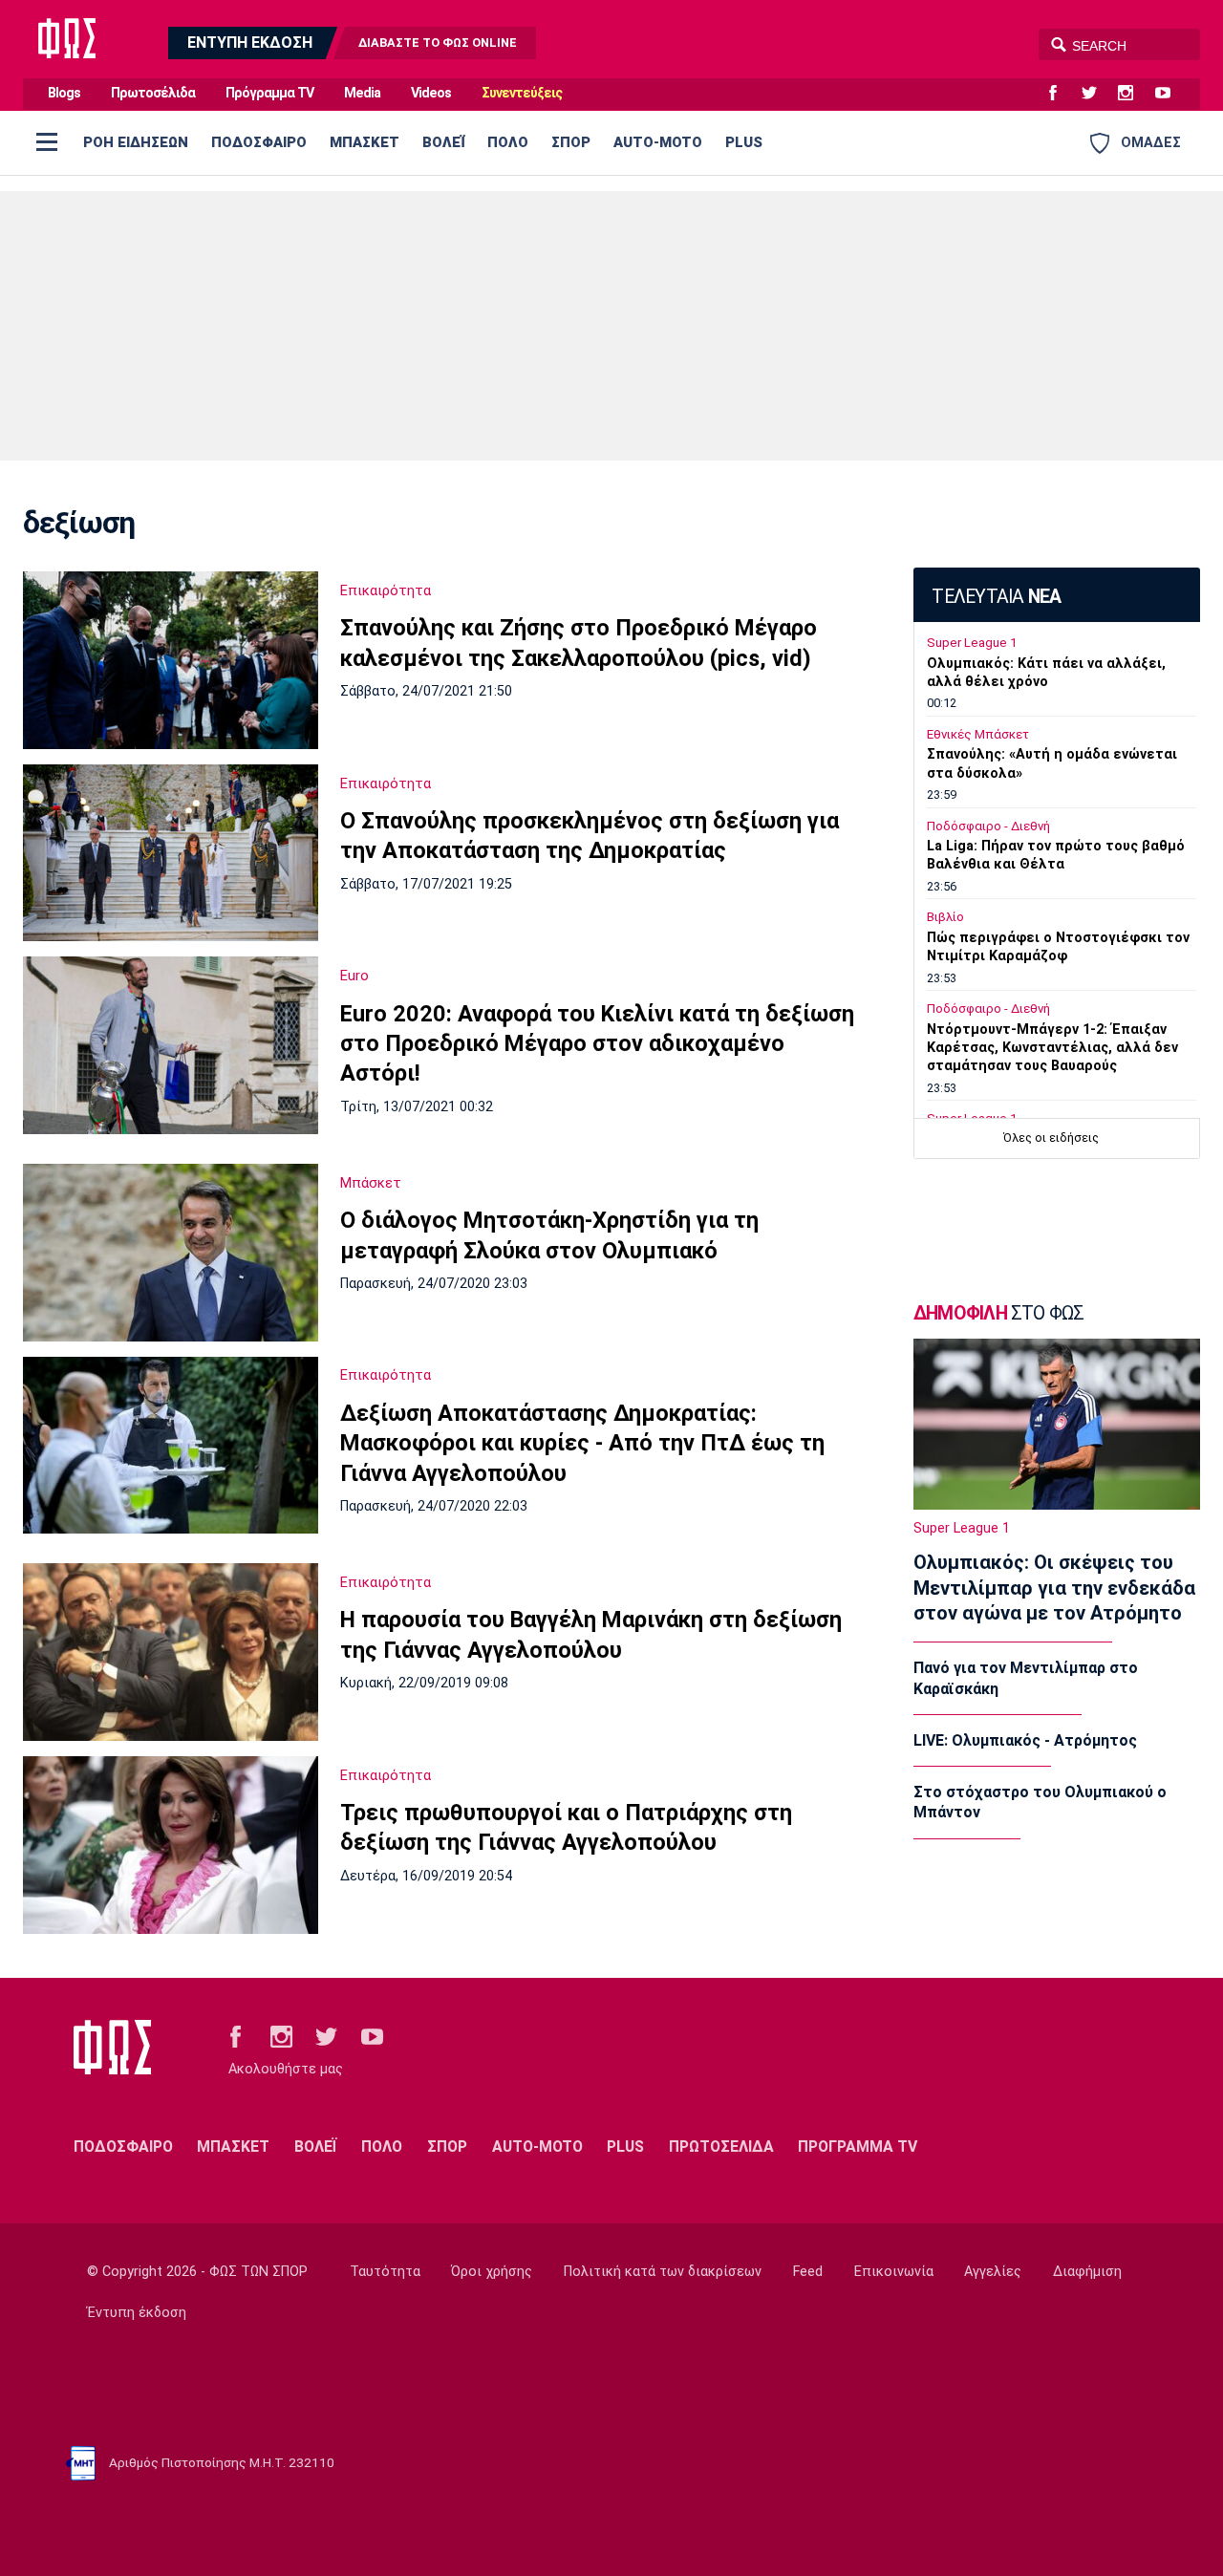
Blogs (64, 93)
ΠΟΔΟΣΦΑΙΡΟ (259, 142)
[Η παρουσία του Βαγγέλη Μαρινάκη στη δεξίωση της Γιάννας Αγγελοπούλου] (171, 1652)
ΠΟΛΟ (508, 142)
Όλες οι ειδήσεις (1051, 1138)
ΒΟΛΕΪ (443, 142)
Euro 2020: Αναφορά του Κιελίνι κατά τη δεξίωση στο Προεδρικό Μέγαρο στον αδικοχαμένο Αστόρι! (597, 1044)
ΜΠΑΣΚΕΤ (365, 142)
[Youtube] (1170, 94)
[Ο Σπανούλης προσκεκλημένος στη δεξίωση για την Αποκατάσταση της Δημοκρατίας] (171, 853)
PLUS (744, 142)
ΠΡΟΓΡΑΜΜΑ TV (858, 2147)
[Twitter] (1097, 94)
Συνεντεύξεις (522, 93)
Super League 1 (972, 643)
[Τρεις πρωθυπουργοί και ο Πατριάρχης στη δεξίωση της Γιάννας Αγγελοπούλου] (171, 1845)
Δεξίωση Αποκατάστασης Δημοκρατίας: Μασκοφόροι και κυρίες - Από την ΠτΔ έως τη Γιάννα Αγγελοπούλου (582, 1443)
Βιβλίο (945, 917)
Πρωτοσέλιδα (153, 93)
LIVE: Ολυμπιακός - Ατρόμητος (1025, 1740)
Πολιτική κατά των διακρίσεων (663, 2272)
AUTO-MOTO (658, 142)
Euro (354, 976)
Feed (808, 2272)
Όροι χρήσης (492, 2272)
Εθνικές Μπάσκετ (978, 734)
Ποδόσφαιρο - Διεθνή (988, 826)
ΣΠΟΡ (571, 142)
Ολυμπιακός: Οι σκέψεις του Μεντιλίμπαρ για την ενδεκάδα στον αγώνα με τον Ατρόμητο (1054, 1588)
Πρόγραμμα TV (269, 93)
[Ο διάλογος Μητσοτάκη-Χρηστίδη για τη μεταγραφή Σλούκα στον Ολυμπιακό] (171, 1253)
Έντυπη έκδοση (137, 2313)
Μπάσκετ (371, 1183)
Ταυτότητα (385, 2272)
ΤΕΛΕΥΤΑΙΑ (996, 597)
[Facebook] (1061, 94)
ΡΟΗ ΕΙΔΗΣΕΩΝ (136, 142)
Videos (431, 93)
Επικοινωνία (894, 2272)
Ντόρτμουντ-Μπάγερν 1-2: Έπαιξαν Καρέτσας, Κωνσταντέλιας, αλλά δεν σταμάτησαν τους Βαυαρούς (1052, 1048)
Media (362, 93)
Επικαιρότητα (386, 590)
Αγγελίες (993, 2272)
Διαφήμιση (1087, 2272)
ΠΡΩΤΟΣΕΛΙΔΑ (721, 2147)
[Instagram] (1133, 94)
